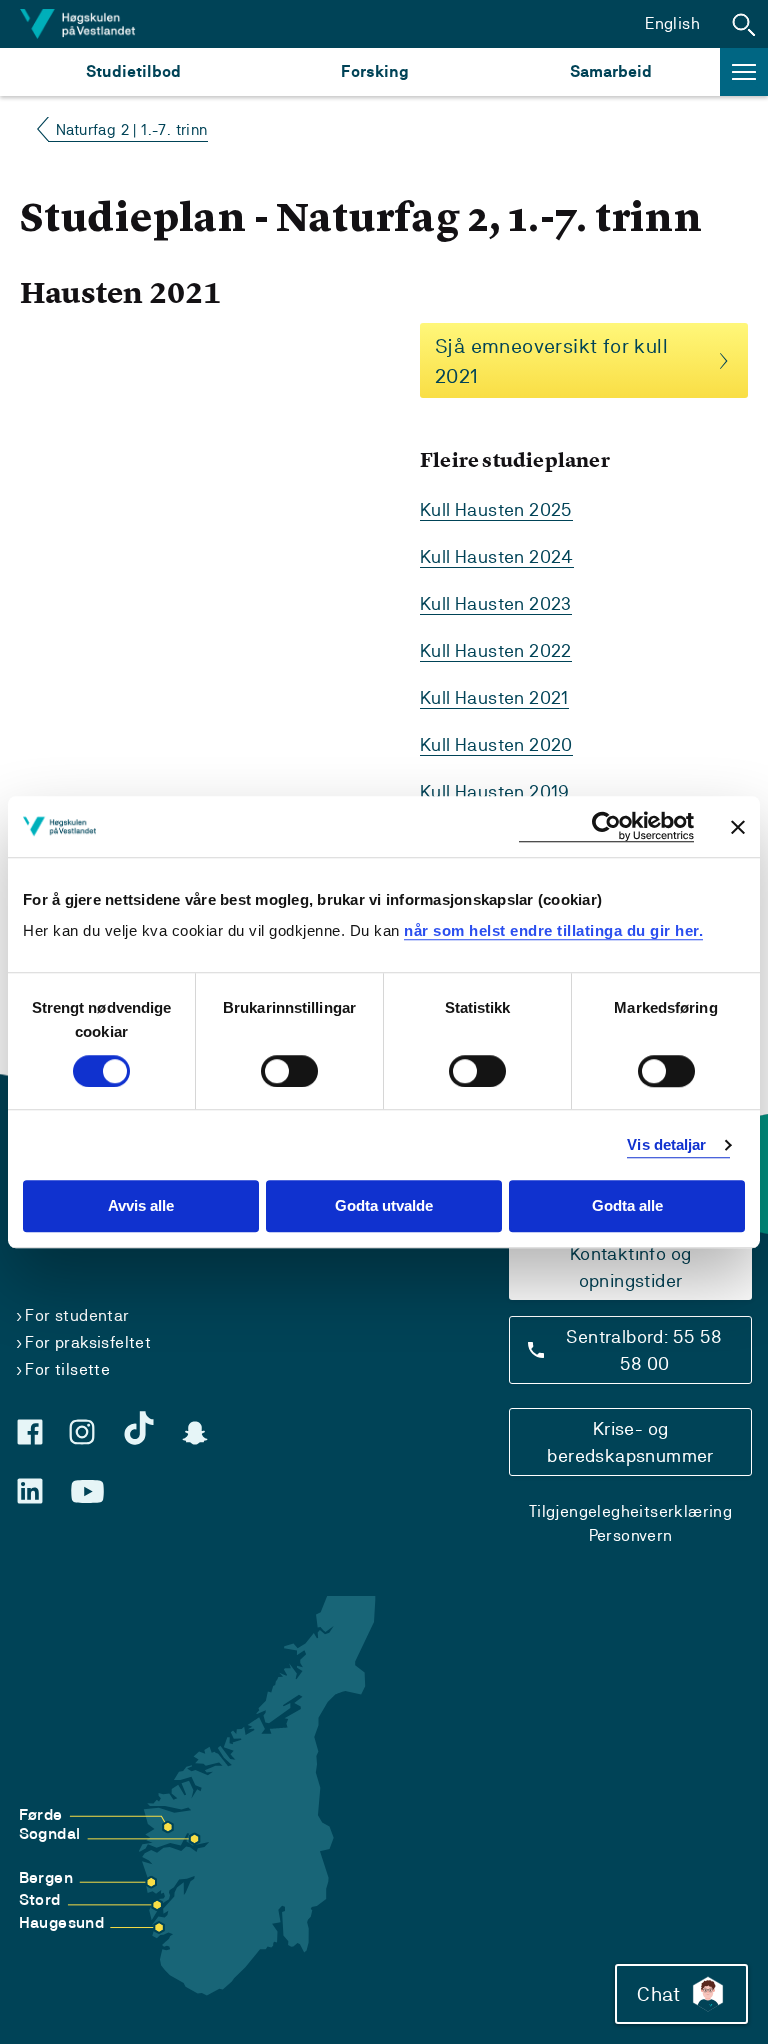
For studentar (77, 1315)
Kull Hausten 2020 (496, 744)
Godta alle (627, 1206)
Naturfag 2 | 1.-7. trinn (132, 129)
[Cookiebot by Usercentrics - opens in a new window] (606, 826)
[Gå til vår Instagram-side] (82, 1432)
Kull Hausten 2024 (497, 556)
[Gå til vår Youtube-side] (87, 1492)
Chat (658, 1994)
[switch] (289, 1071)
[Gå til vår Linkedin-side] (30, 1491)
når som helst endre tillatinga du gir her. (553, 930)
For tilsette (67, 1369)
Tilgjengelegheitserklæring (630, 1511)
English (672, 23)
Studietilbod (133, 71)
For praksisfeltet (88, 1342)
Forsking (375, 71)
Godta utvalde (384, 1206)
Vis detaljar (666, 1144)
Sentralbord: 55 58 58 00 (644, 1350)
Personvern (631, 1535)
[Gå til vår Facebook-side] (30, 1432)
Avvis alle (141, 1206)
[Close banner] (738, 827)
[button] (744, 24)
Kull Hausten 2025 (496, 509)
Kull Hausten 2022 (496, 650)
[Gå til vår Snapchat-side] (195, 1433)
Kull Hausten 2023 (496, 603)
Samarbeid (611, 71)
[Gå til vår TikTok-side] (139, 1428)
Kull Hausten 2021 (494, 697)
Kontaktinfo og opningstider (631, 1267)
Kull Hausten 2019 (495, 791)
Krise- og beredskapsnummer (630, 1442)
